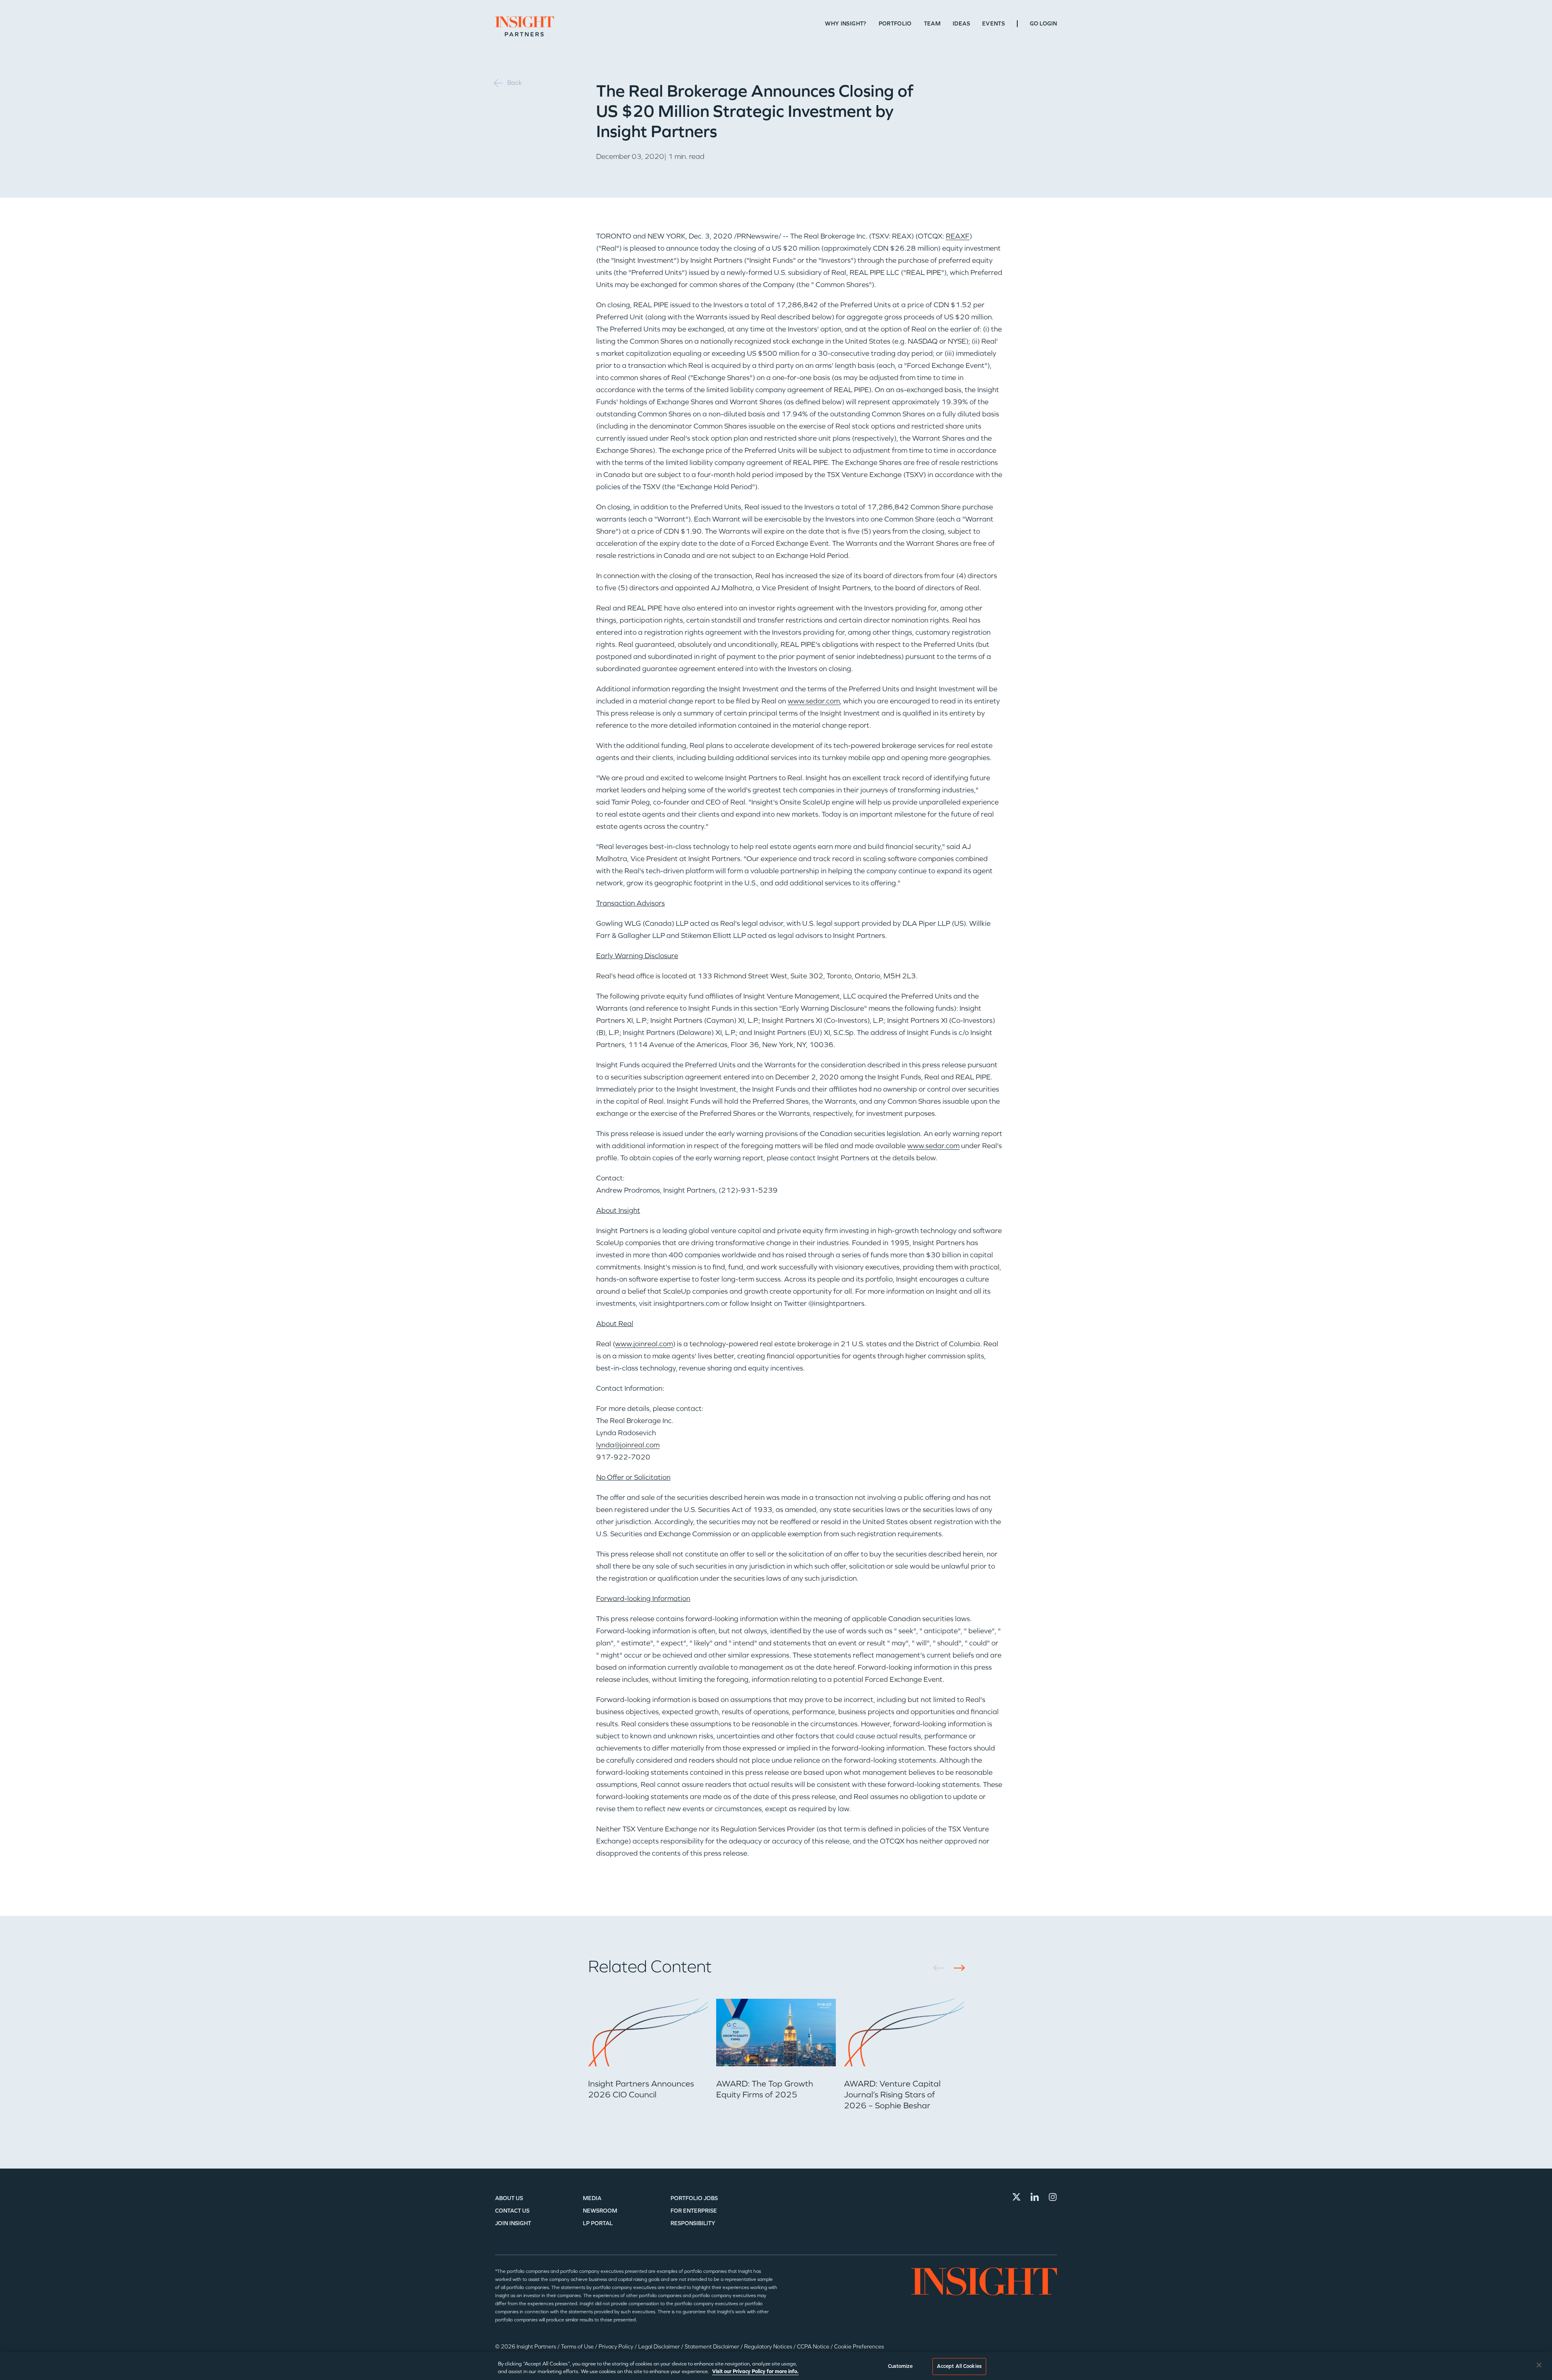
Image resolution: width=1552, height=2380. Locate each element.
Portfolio (895, 24)
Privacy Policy (617, 2347)
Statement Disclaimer (713, 2347)
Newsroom (600, 2211)
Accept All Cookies (959, 2366)
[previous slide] (942, 1968)
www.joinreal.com (644, 1344)
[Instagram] (1053, 2197)
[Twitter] (1016, 2197)
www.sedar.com (814, 701)
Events (993, 24)
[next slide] (956, 1968)
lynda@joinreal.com (628, 1445)
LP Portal (598, 2223)
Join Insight (513, 2223)
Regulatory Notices (769, 2347)
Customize (900, 2366)
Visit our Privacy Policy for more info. (755, 2372)
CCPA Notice (814, 2347)
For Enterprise (694, 2211)
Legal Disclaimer (660, 2347)
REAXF (958, 236)
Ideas (961, 24)
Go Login (1043, 24)
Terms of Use (578, 2347)
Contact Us (512, 2211)
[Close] (1539, 2365)
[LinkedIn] (1035, 2197)
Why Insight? (846, 24)
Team (932, 24)
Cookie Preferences (859, 2347)
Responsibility (693, 2223)
